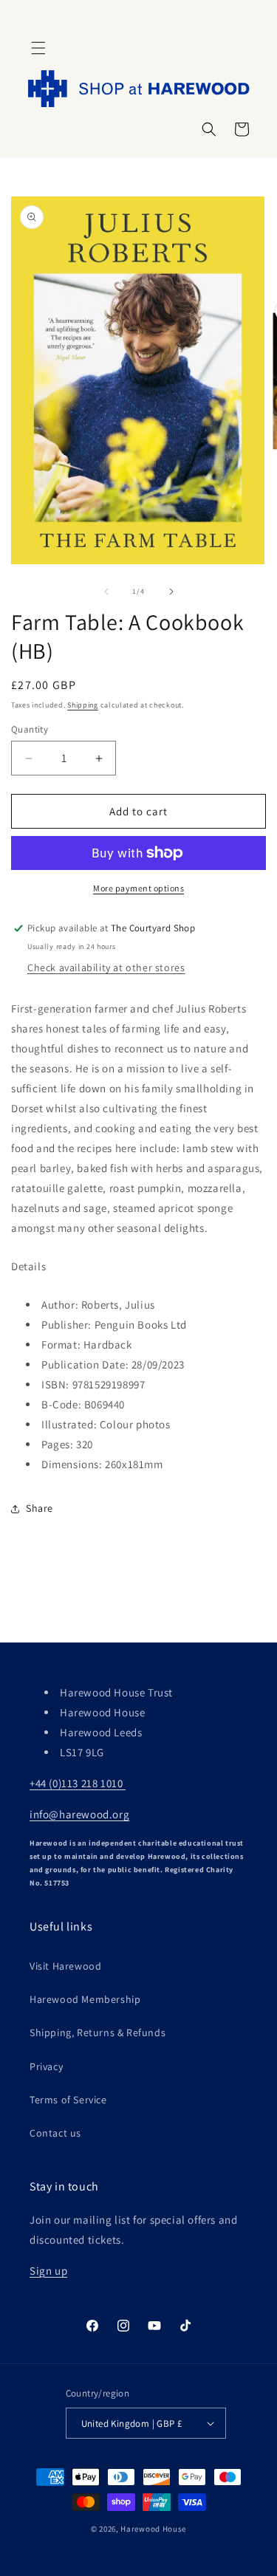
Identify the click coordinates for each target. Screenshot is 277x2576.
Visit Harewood (65, 1966)
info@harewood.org (79, 1814)
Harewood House (153, 2529)
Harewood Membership (85, 1999)
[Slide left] (106, 592)
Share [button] (40, 1508)
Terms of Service (68, 2100)
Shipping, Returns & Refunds (98, 2032)
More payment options (138, 888)
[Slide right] (171, 592)
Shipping (83, 705)
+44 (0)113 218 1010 (78, 1783)
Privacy (46, 2066)
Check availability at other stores (106, 967)
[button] (38, 48)
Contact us (55, 2133)
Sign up (48, 2271)
